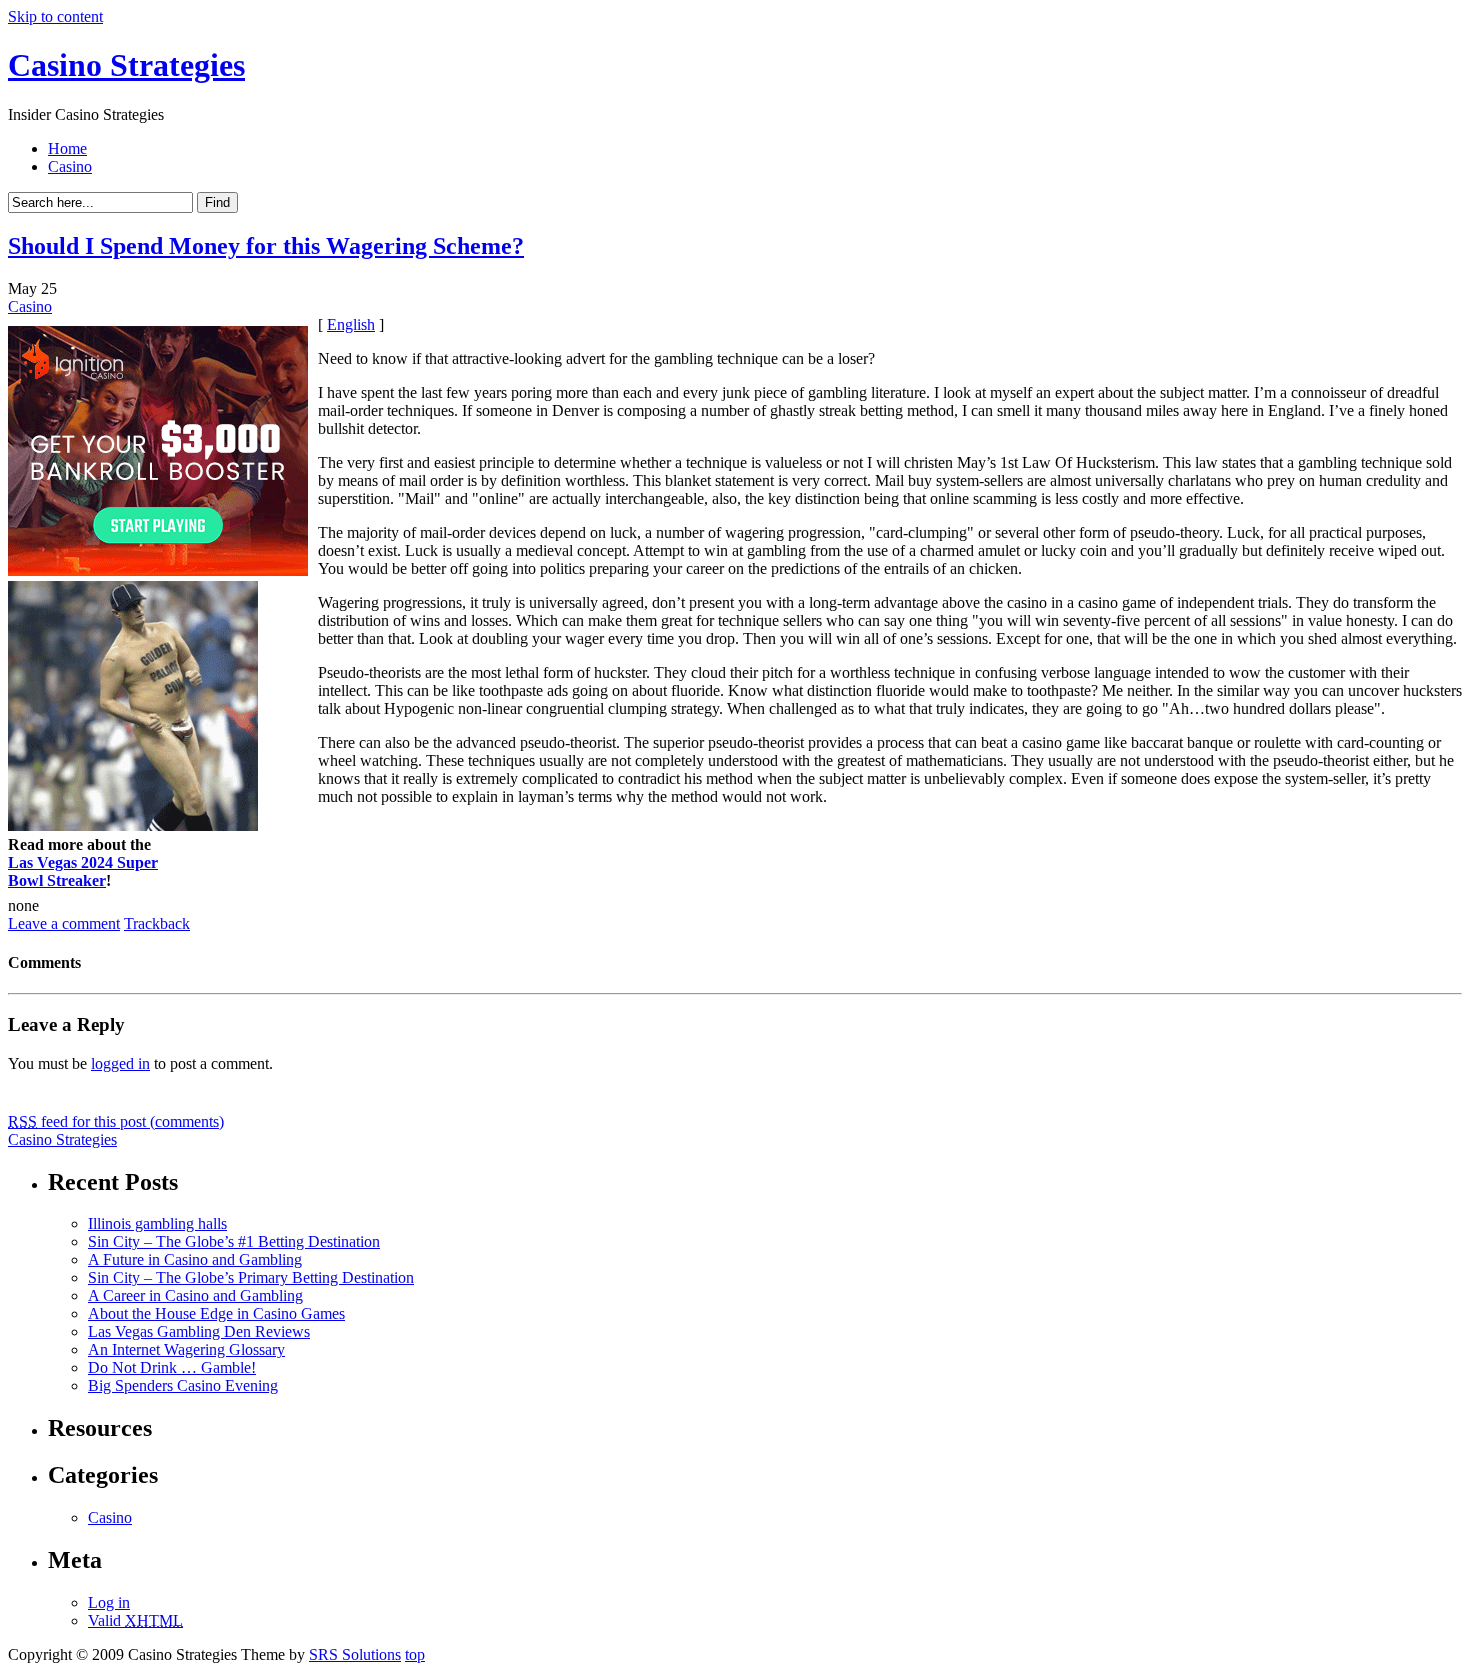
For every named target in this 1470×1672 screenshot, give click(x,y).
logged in (120, 1063)
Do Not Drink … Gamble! (172, 1367)
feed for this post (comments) (116, 1121)
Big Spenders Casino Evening (183, 1385)
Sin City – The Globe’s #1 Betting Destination (234, 1241)
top (415, 1654)
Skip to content (55, 16)
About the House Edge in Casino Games (216, 1313)
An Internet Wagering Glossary (186, 1349)
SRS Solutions (355, 1654)
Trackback (157, 923)
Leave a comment (64, 923)
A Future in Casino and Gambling (195, 1259)
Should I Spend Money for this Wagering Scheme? (266, 246)
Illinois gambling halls (157, 1223)
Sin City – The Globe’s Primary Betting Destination (251, 1277)
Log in (109, 1602)
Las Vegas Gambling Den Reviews (199, 1331)
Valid (135, 1620)
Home (67, 148)
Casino (70, 166)
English (351, 324)
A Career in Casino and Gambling (195, 1295)
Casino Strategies (126, 65)
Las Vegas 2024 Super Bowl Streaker (83, 871)
